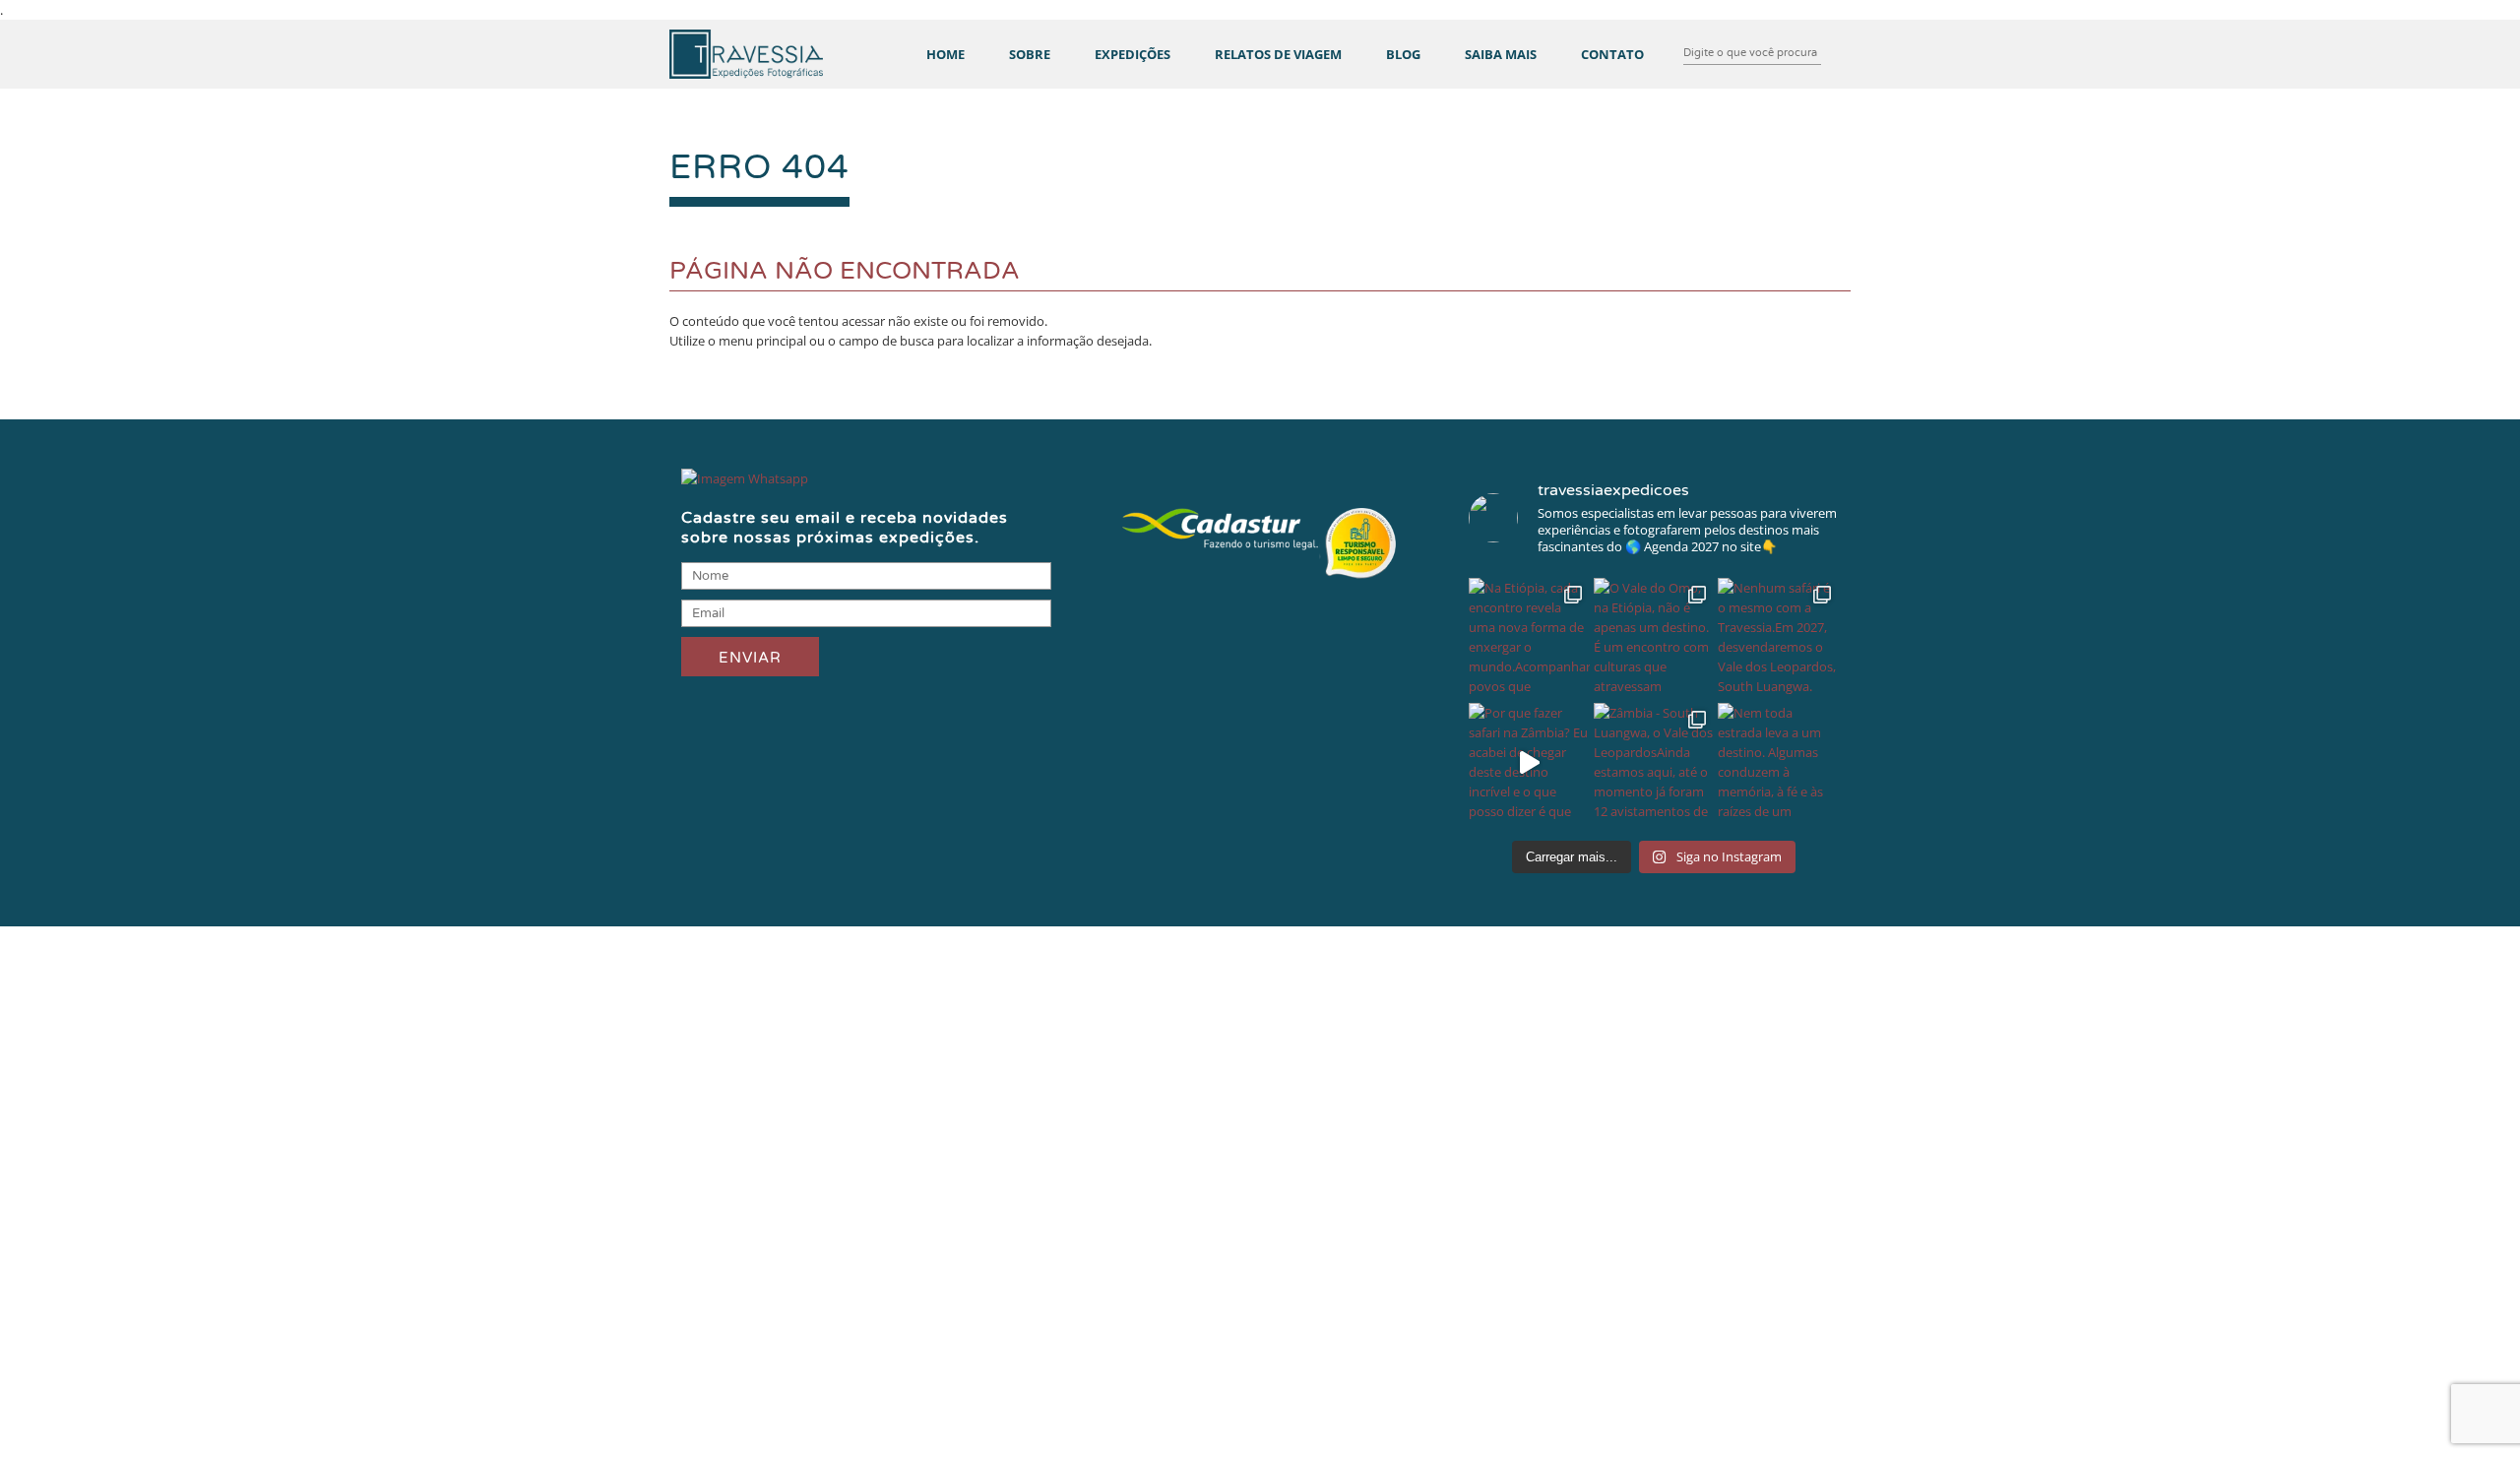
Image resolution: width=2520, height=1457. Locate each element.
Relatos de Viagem (1278, 54)
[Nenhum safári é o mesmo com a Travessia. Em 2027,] (1778, 638)
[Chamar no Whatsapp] (745, 478)
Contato (1612, 54)
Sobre (1030, 54)
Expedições (1133, 54)
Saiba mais (1501, 54)
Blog (1403, 54)
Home (945, 54)
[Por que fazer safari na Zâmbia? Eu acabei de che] (1529, 763)
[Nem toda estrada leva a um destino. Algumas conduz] (1778, 763)
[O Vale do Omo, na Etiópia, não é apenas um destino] (1654, 638)
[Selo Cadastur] (1260, 581)
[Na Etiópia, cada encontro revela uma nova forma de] (1529, 638)
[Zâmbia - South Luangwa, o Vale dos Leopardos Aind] (1654, 763)
